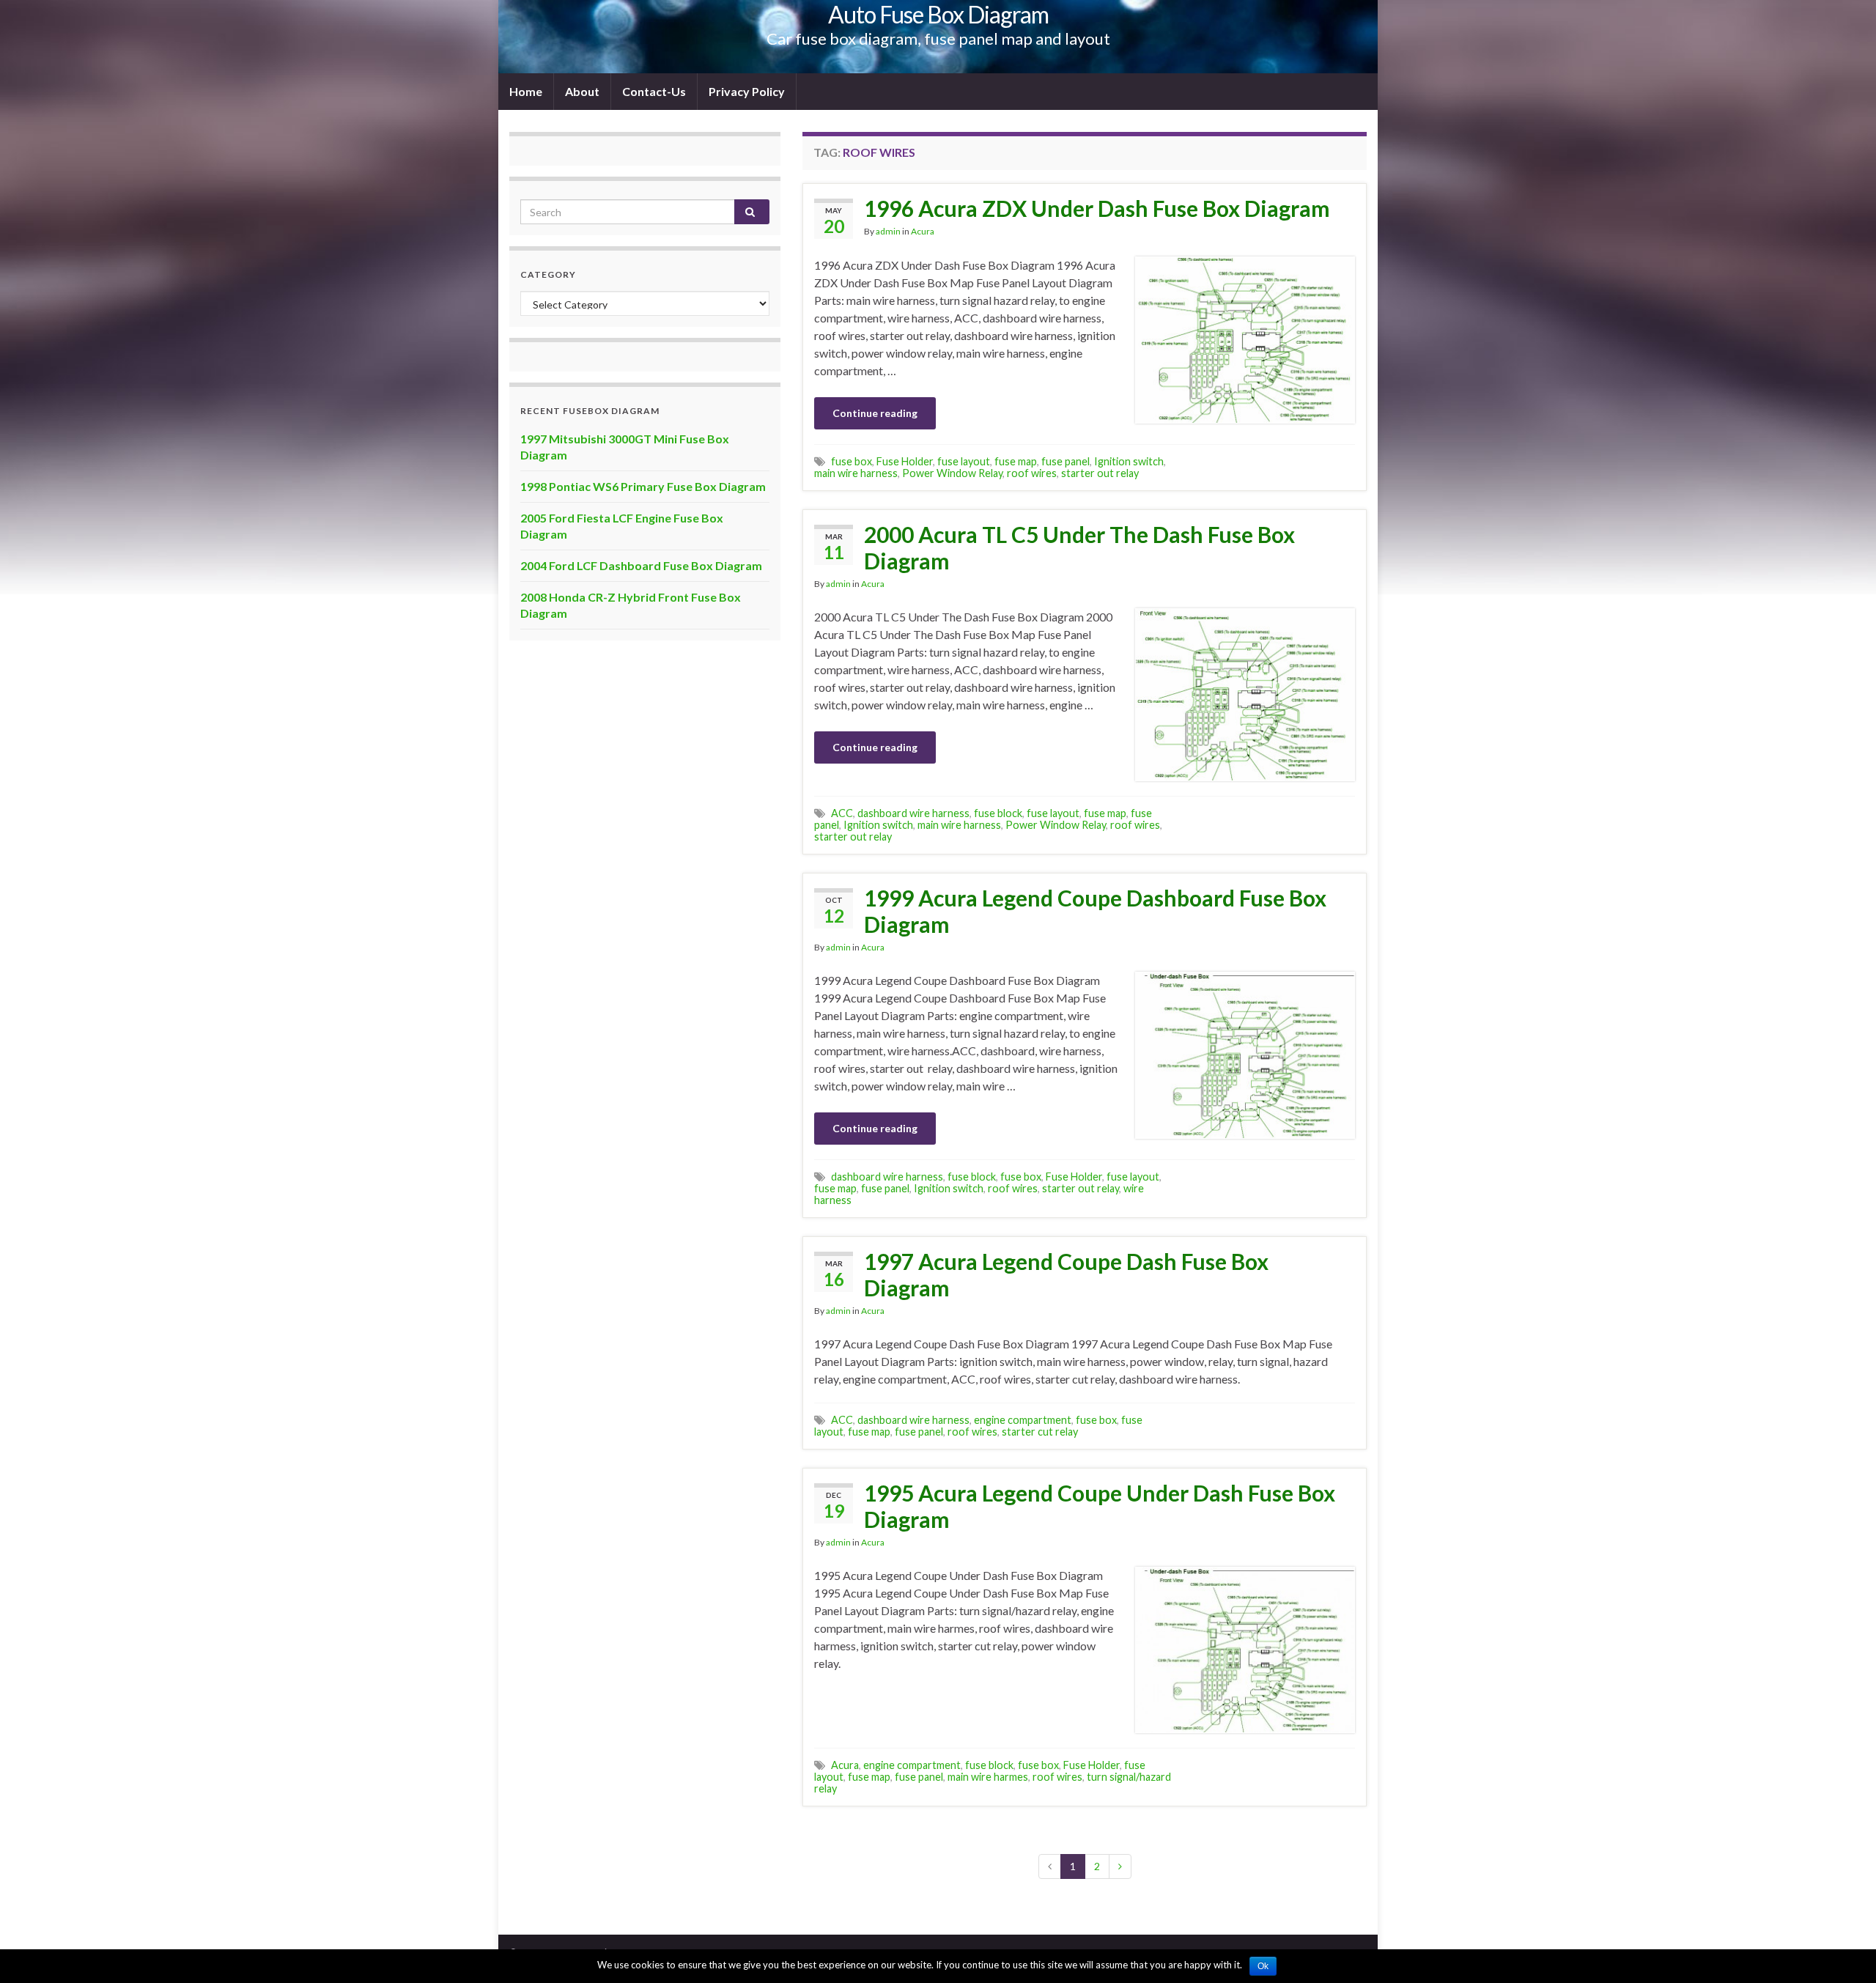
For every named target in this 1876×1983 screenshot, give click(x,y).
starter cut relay (1040, 1432)
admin (888, 231)
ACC (842, 813)
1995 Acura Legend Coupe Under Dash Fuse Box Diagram (1100, 1506)
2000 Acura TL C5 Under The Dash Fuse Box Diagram (1079, 547)
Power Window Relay (952, 473)
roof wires (1032, 473)
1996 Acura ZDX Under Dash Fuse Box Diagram (1097, 208)
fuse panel (1066, 461)
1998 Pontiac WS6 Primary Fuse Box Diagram (643, 486)
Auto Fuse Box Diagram (938, 14)
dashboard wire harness (913, 813)
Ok (1263, 1966)
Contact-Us (654, 91)
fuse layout (964, 461)
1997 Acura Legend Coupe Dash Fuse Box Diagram (1066, 1274)
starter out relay (1100, 473)
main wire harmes (988, 1777)
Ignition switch (1129, 461)
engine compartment (1023, 1420)
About (582, 91)
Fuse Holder (905, 461)
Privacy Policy (747, 91)
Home (526, 91)
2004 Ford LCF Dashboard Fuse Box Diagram (641, 565)
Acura (923, 231)
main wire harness (856, 473)
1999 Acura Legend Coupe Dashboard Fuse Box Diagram (1095, 911)
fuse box (852, 461)
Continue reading (875, 413)
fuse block (998, 813)
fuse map (1016, 461)
